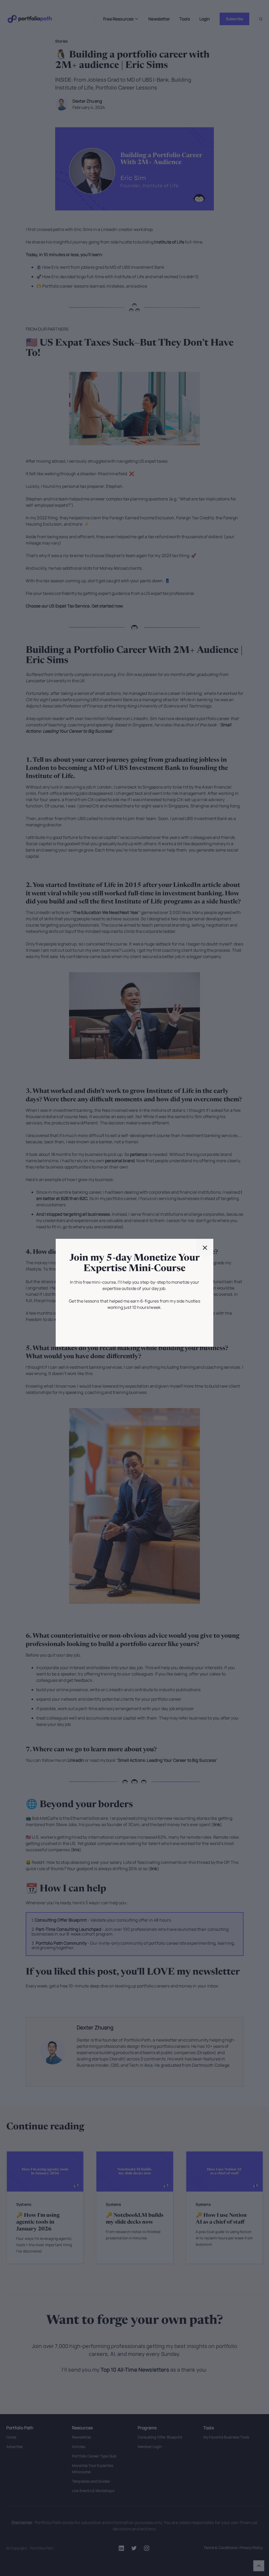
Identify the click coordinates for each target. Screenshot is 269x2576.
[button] (205, 1247)
